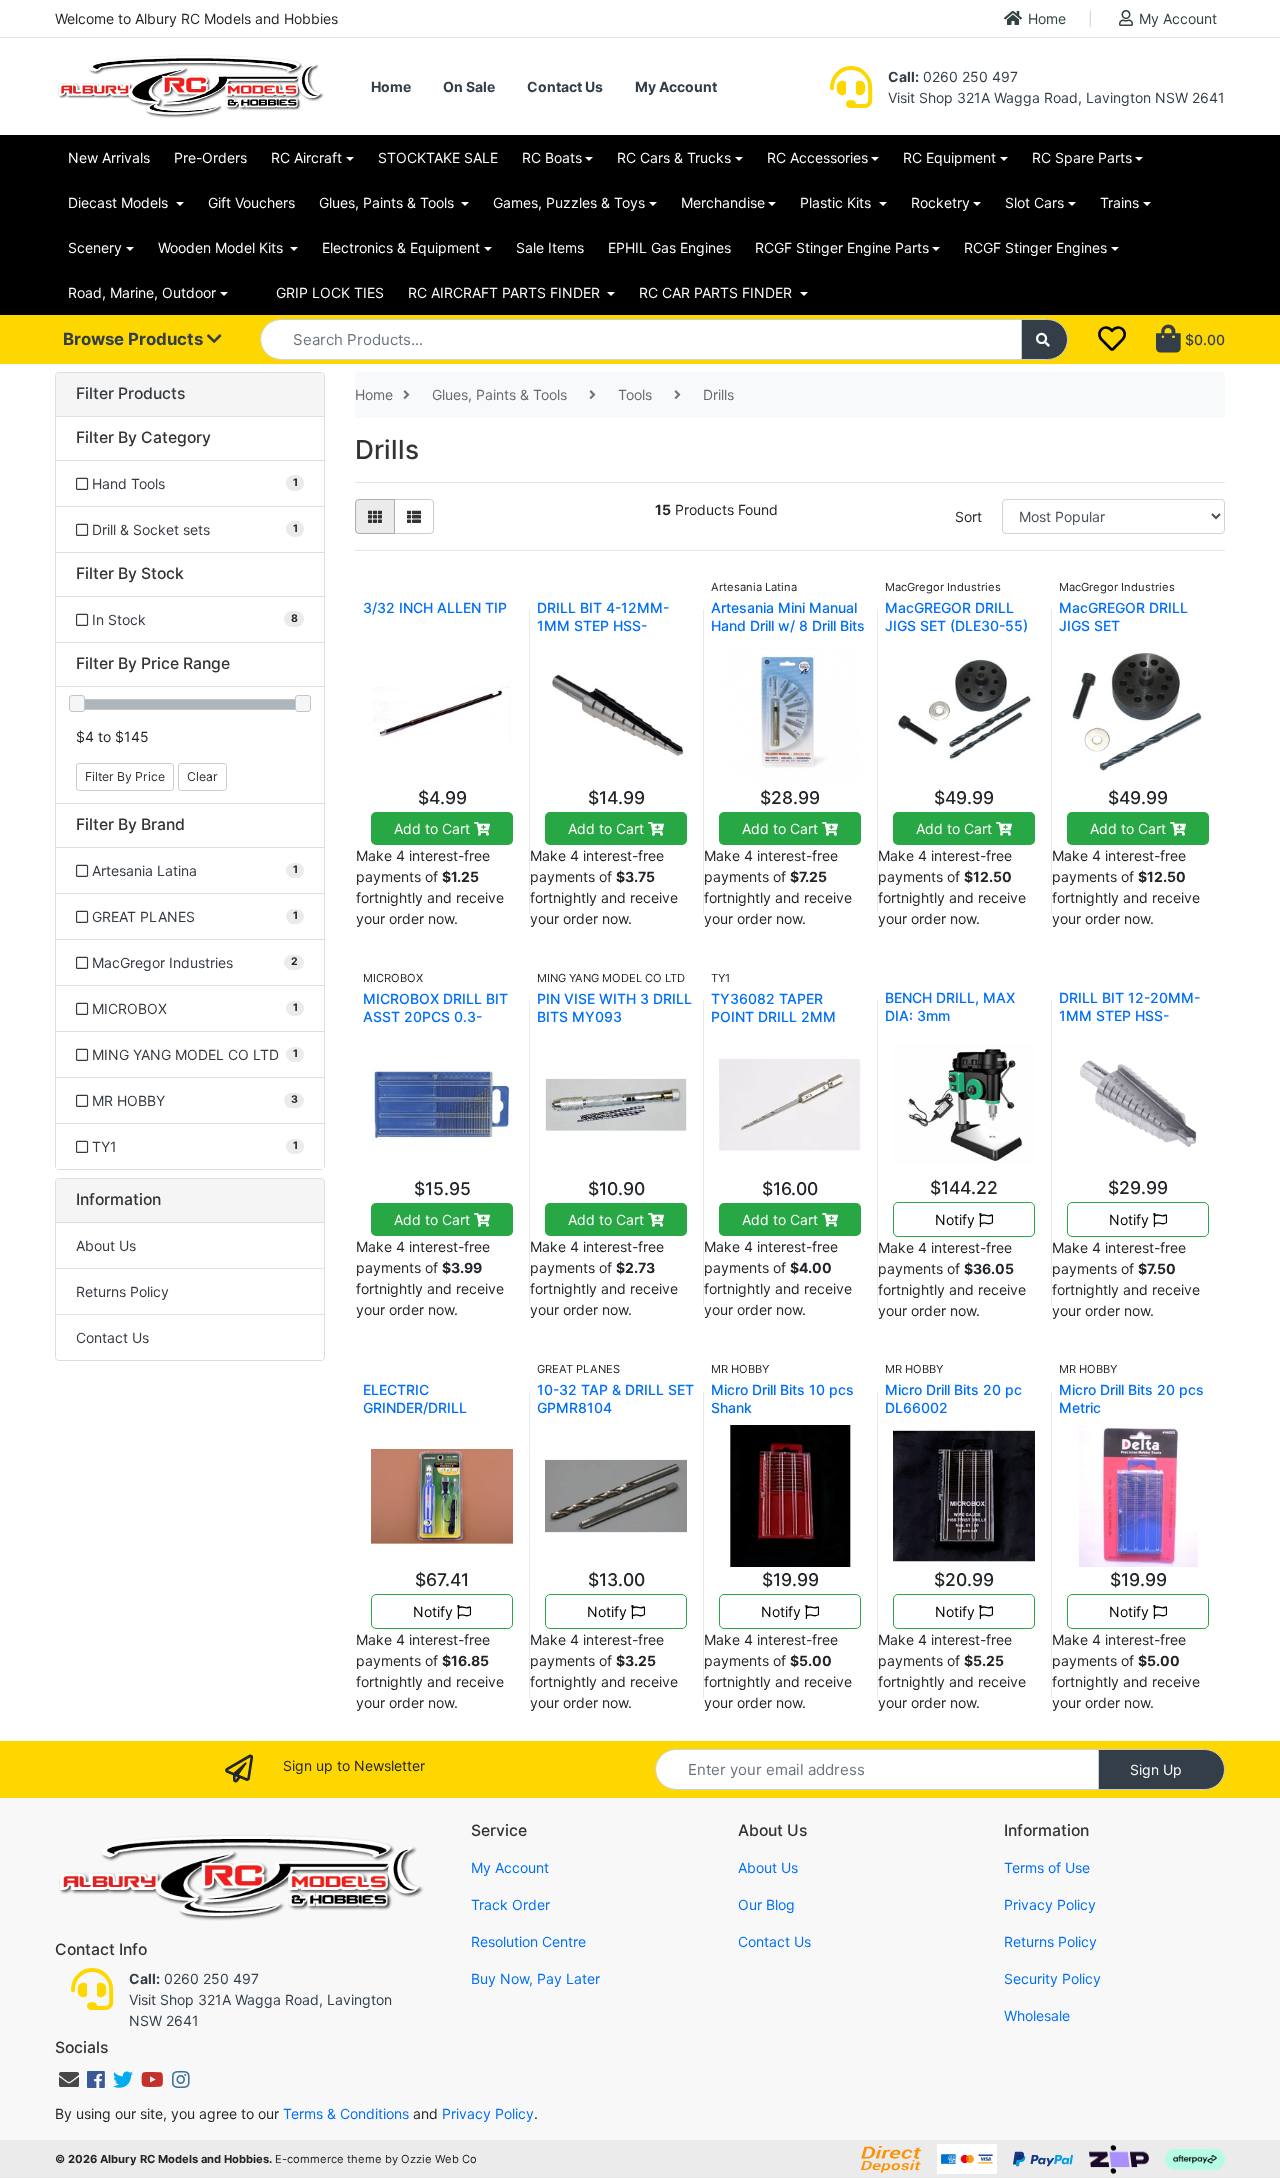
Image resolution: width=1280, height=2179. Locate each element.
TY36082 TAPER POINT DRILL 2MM (773, 1007)
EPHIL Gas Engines (669, 247)
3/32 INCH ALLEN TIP (435, 607)
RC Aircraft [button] (306, 157)
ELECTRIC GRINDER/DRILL (415, 1398)
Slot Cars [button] (1034, 202)
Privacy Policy (1050, 1904)
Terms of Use (1047, 1867)
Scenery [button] (95, 247)
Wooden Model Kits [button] (222, 247)
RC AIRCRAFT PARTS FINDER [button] (506, 292)
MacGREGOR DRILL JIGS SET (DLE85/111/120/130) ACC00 (1129, 634)
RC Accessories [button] (817, 157)
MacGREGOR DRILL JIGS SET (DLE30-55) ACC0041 (956, 625)
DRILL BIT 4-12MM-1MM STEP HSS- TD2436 (603, 625)
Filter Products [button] (130, 394)
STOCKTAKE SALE (438, 157)
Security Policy (1052, 1978)
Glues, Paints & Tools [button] (388, 202)
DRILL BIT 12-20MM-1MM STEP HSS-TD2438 (1129, 1015)
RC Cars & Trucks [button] (674, 157)
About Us (106, 1245)
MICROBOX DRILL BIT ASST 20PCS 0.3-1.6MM (435, 1016)
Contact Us (565, 86)
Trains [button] (1119, 202)
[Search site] (1045, 339)
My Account (1178, 18)
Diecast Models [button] (120, 202)
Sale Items (550, 247)
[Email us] (69, 2080)
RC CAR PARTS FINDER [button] (717, 292)
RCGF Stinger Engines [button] (1035, 247)
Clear (202, 776)
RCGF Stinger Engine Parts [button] (842, 247)
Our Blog (766, 1904)
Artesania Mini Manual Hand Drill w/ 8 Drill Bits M (788, 625)
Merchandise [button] (723, 202)
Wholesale (1037, 2015)
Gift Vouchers (251, 202)
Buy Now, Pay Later (535, 1978)
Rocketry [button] (940, 202)
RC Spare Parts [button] (1082, 157)
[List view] (414, 516)
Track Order (510, 1904)
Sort (968, 516)
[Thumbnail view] (375, 516)
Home (1047, 18)
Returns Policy (122, 1291)
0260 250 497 (953, 76)
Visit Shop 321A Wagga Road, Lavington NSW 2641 (1056, 97)
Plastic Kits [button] (837, 202)
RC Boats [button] (552, 157)
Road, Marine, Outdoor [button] (142, 292)
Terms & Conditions (346, 2113)
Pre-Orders (210, 157)
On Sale (469, 86)
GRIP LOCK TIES (330, 292)
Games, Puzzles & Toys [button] (569, 202)
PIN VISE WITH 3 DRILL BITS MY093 (614, 1007)
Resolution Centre (528, 1941)
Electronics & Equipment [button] (401, 247)
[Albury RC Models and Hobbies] (190, 84)
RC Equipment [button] (949, 157)
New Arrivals (109, 157)
